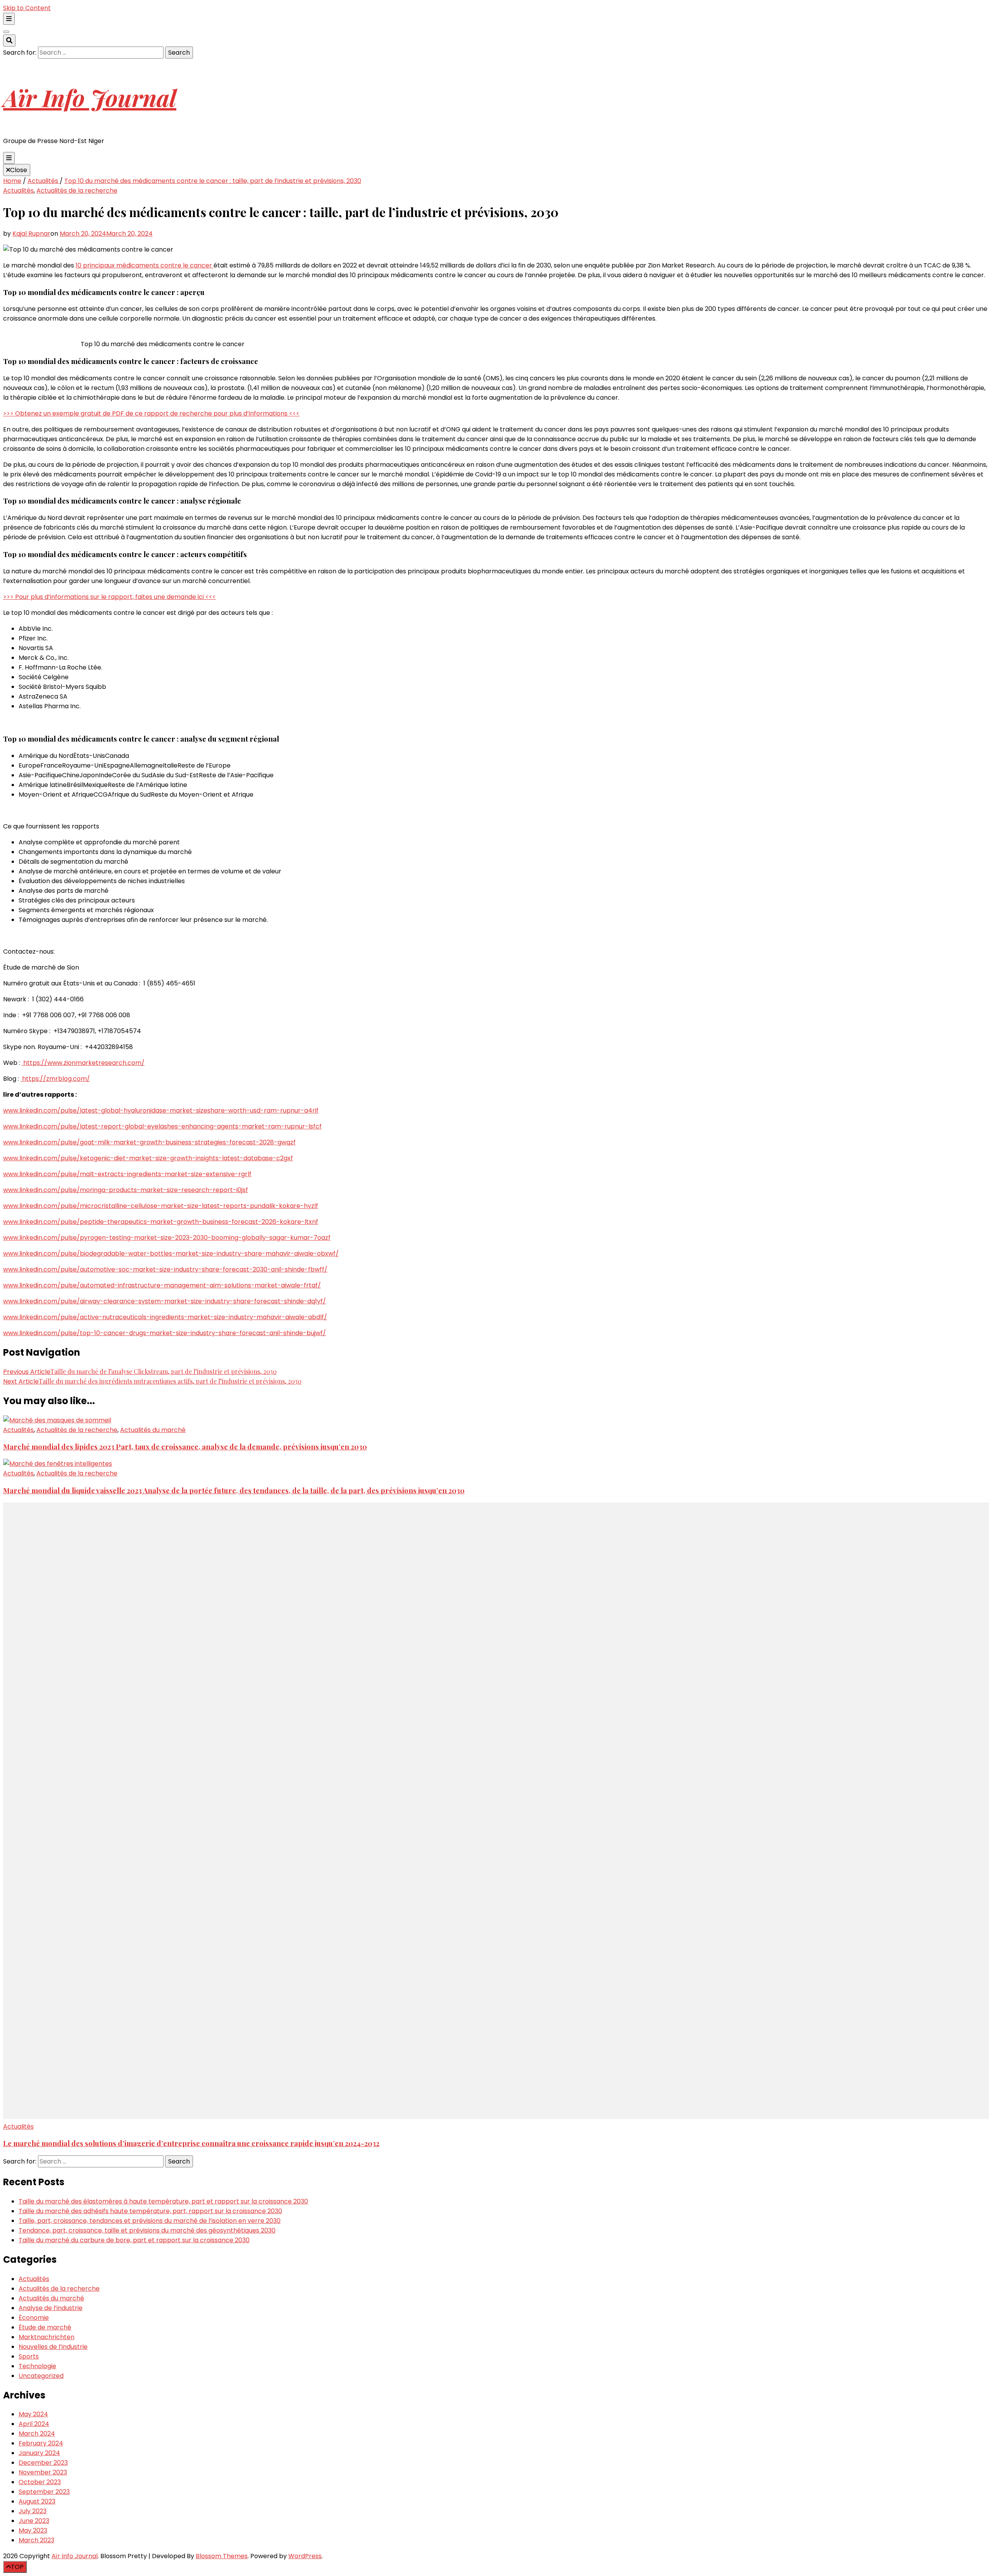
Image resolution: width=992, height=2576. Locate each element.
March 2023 (36, 2540)
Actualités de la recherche (77, 191)
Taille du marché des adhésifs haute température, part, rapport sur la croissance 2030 (150, 2211)
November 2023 (43, 2472)
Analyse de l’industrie (51, 2308)
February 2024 (41, 2443)
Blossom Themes (222, 2556)
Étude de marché (45, 2327)
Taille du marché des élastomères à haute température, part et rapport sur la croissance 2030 (163, 2201)
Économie (34, 2318)
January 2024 (39, 2453)
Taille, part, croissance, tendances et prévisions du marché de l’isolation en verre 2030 (150, 2221)
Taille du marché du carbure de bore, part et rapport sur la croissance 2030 (134, 2240)
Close (19, 170)
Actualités (18, 191)
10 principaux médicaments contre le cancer (145, 265)
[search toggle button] (9, 41)
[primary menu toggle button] (9, 158)
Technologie (37, 2366)
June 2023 (34, 2521)
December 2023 (43, 2463)
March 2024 (37, 2434)
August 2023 (37, 2501)
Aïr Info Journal (90, 97)
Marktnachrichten (46, 2337)
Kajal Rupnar (31, 234)
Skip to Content (27, 8)
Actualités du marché (153, 1430)
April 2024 (34, 2424)
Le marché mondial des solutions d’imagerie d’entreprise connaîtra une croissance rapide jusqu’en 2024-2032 (191, 2143)
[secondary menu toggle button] (9, 19)
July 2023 (33, 2511)
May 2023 (33, 2530)
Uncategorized (41, 2376)
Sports (29, 2356)
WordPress (305, 2556)
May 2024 (33, 2414)
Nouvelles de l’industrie (53, 2347)
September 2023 (44, 2492)
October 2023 (40, 2482)
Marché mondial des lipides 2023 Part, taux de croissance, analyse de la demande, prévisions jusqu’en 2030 (185, 1447)
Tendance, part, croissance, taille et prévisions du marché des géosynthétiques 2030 (147, 2230)
